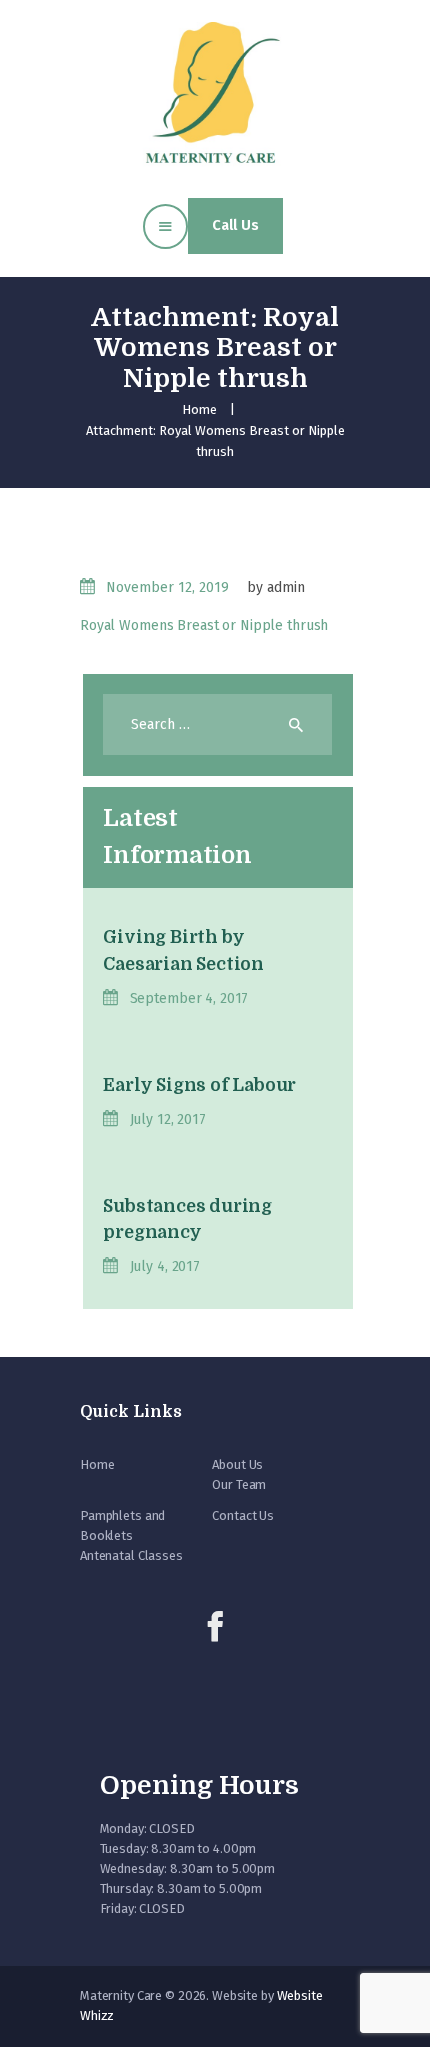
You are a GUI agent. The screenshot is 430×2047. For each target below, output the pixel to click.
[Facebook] (215, 1627)
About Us (237, 1464)
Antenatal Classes (131, 1555)
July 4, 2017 (165, 1266)
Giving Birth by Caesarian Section (183, 950)
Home (199, 409)
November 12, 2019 (167, 587)
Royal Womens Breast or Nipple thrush (204, 625)
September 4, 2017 (189, 998)
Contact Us (243, 1515)
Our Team (239, 1484)
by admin (276, 587)
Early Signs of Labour (199, 1085)
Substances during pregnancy (187, 1219)
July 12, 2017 (167, 1119)
